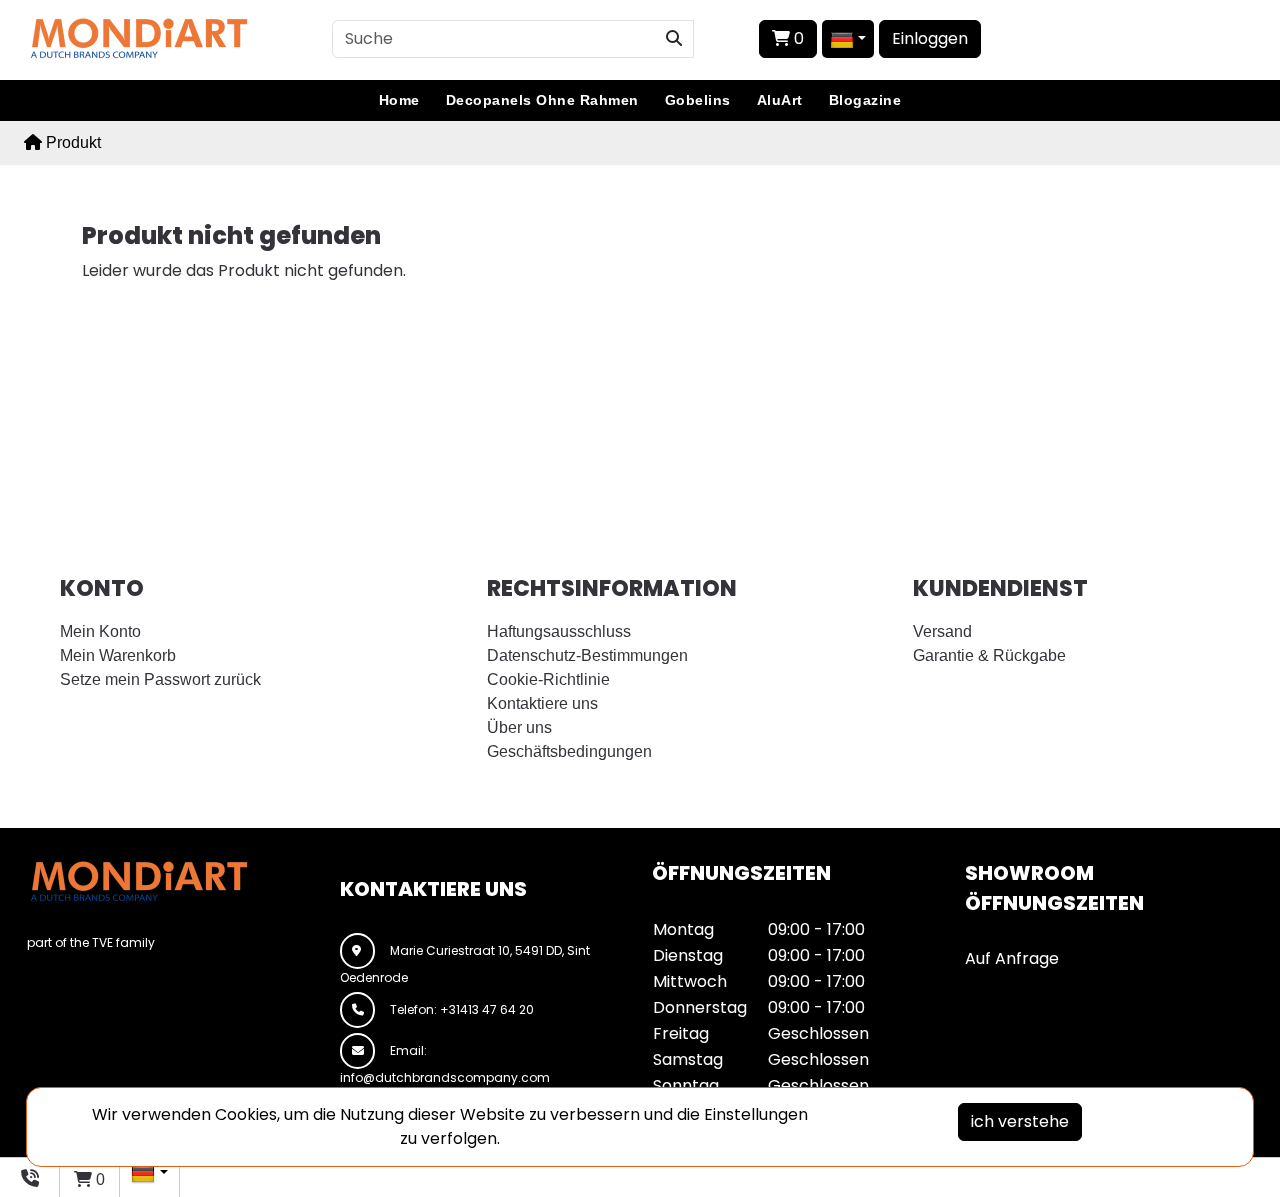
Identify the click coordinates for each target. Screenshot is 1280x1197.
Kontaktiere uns (542, 703)
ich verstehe (1020, 1121)
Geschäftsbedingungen (569, 751)
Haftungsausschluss (559, 631)
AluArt (780, 100)
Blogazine (865, 100)
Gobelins (698, 100)
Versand (942, 631)
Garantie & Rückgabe (989, 655)
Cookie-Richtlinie (548, 679)
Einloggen (930, 38)
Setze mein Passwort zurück (160, 679)
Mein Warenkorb (118, 655)
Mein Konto (100, 631)
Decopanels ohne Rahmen (542, 100)
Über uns (519, 727)
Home (399, 100)
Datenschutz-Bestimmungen (587, 655)
